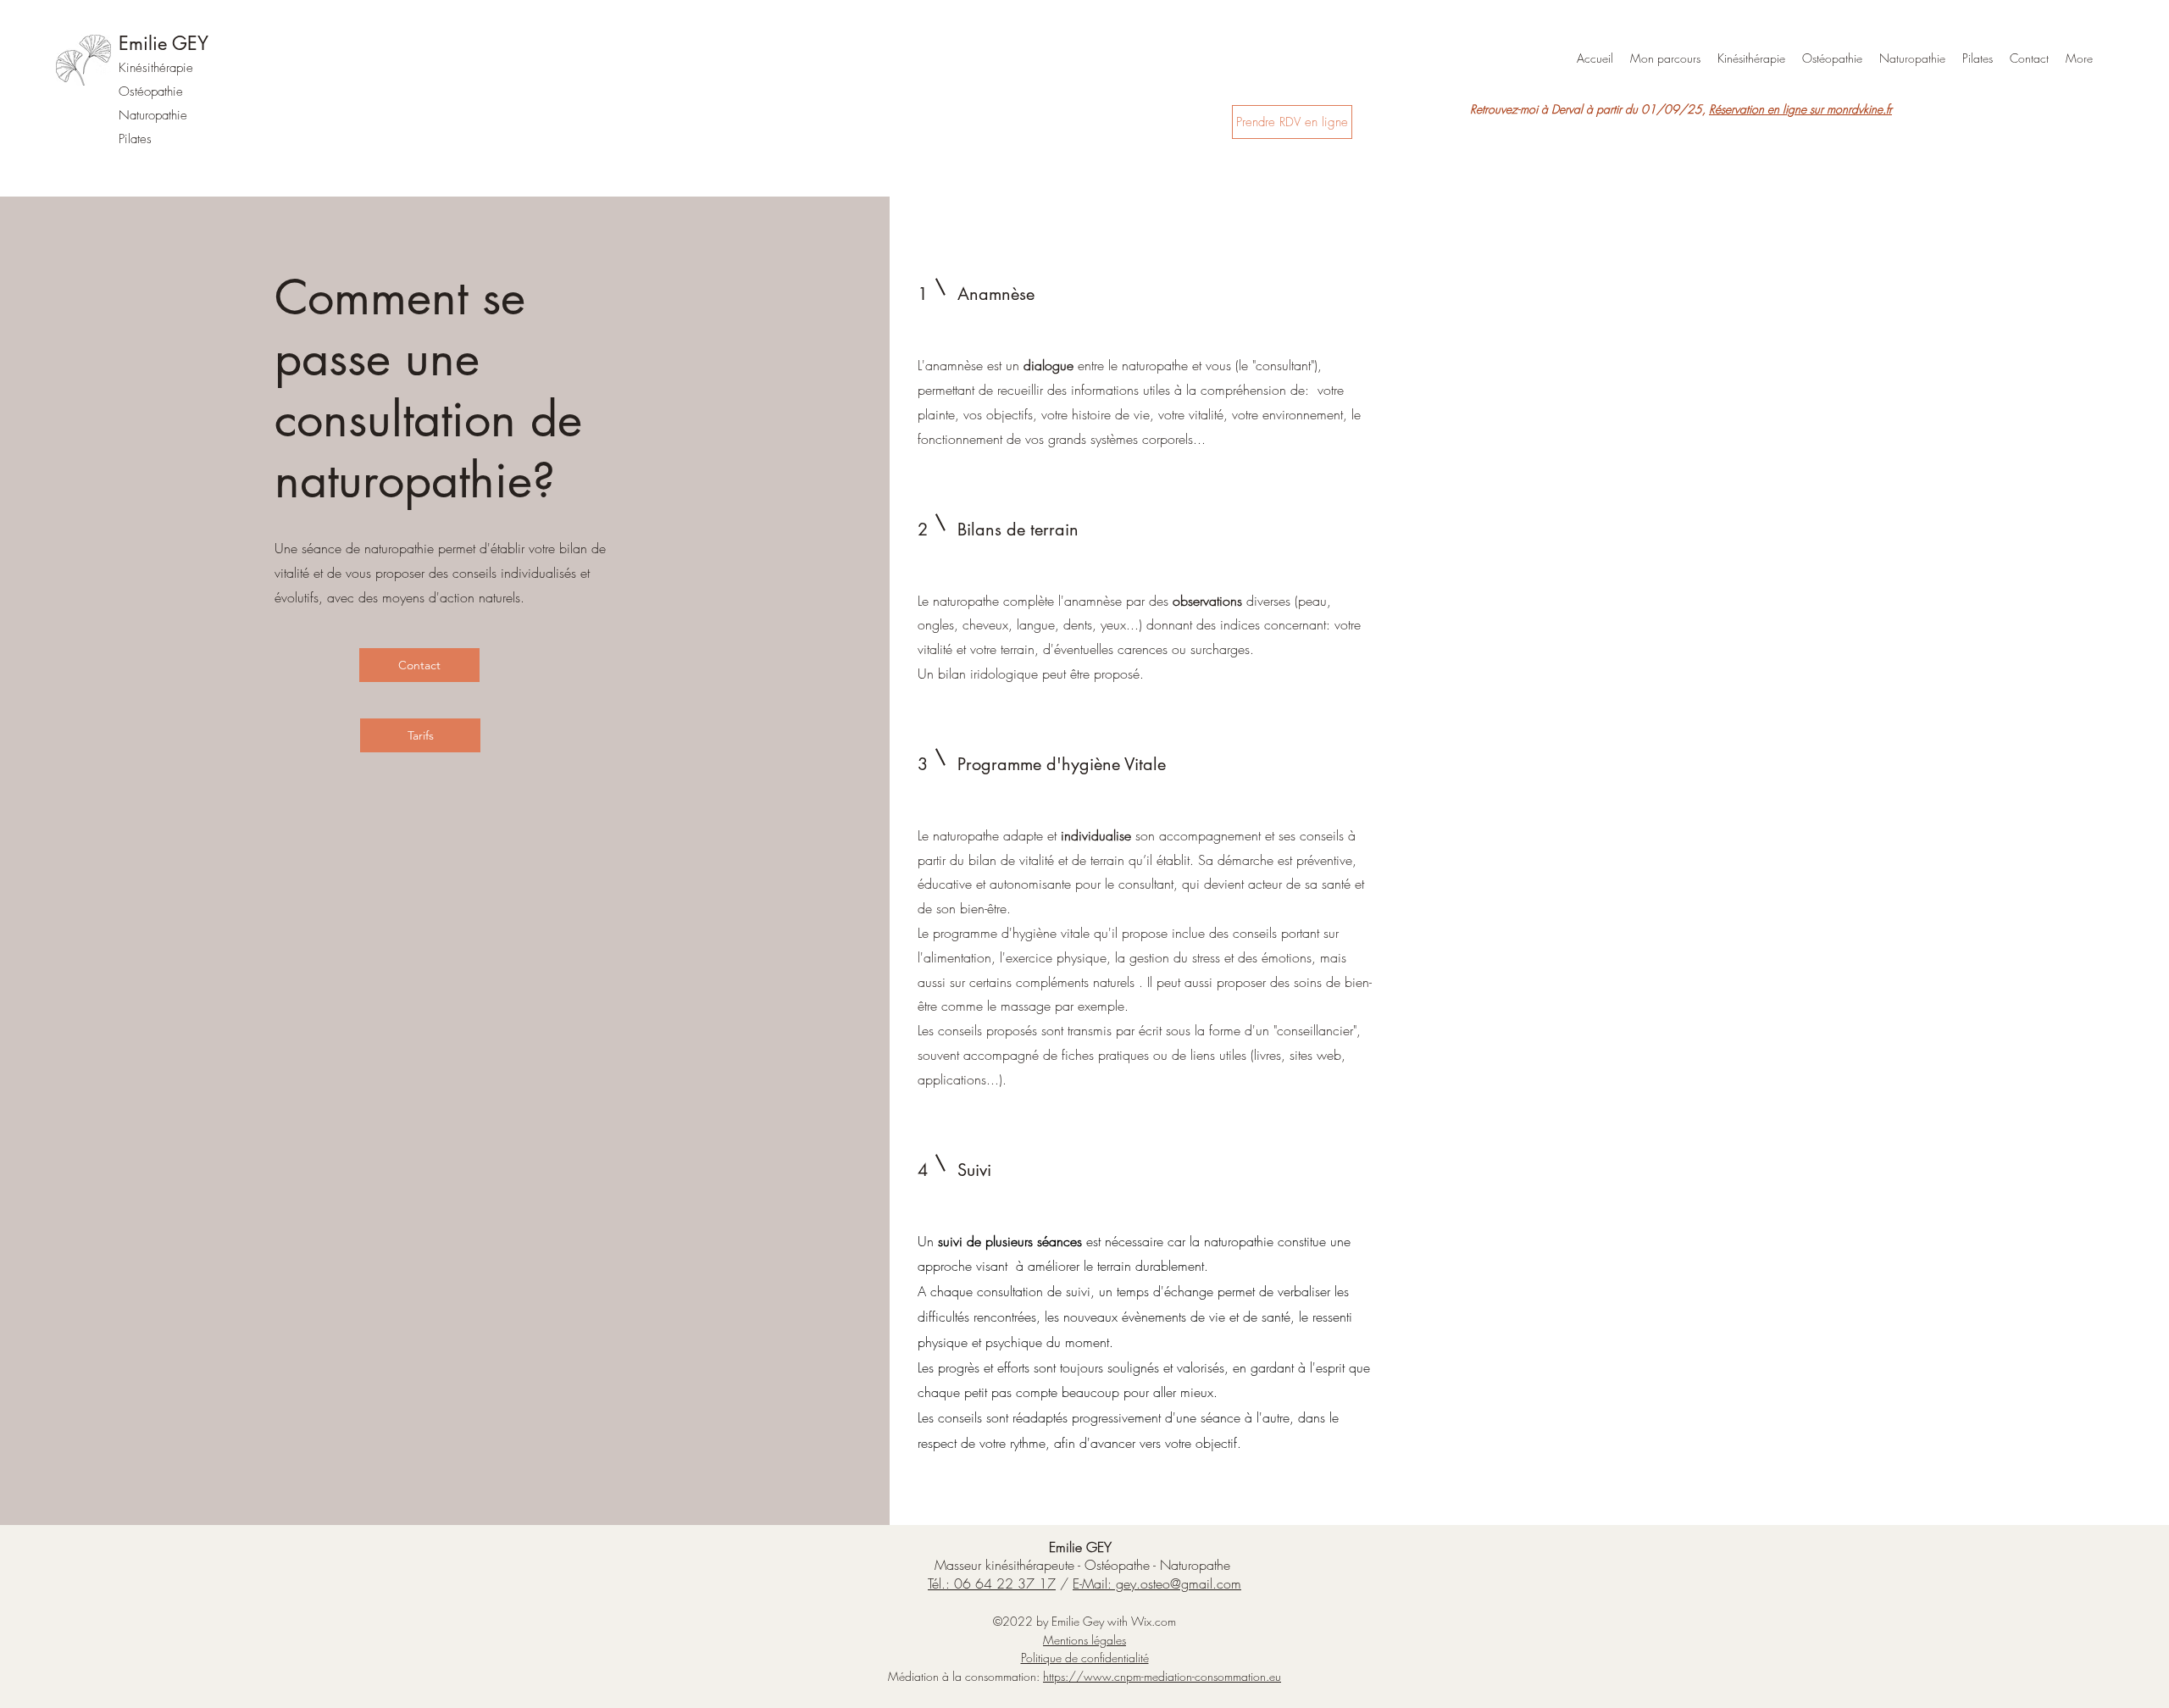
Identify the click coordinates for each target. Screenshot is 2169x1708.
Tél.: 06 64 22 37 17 (992, 1583)
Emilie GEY (164, 43)
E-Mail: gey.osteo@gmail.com (1157, 1583)
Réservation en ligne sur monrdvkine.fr (1800, 109)
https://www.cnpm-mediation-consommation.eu (1162, 1676)
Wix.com (1154, 1621)
